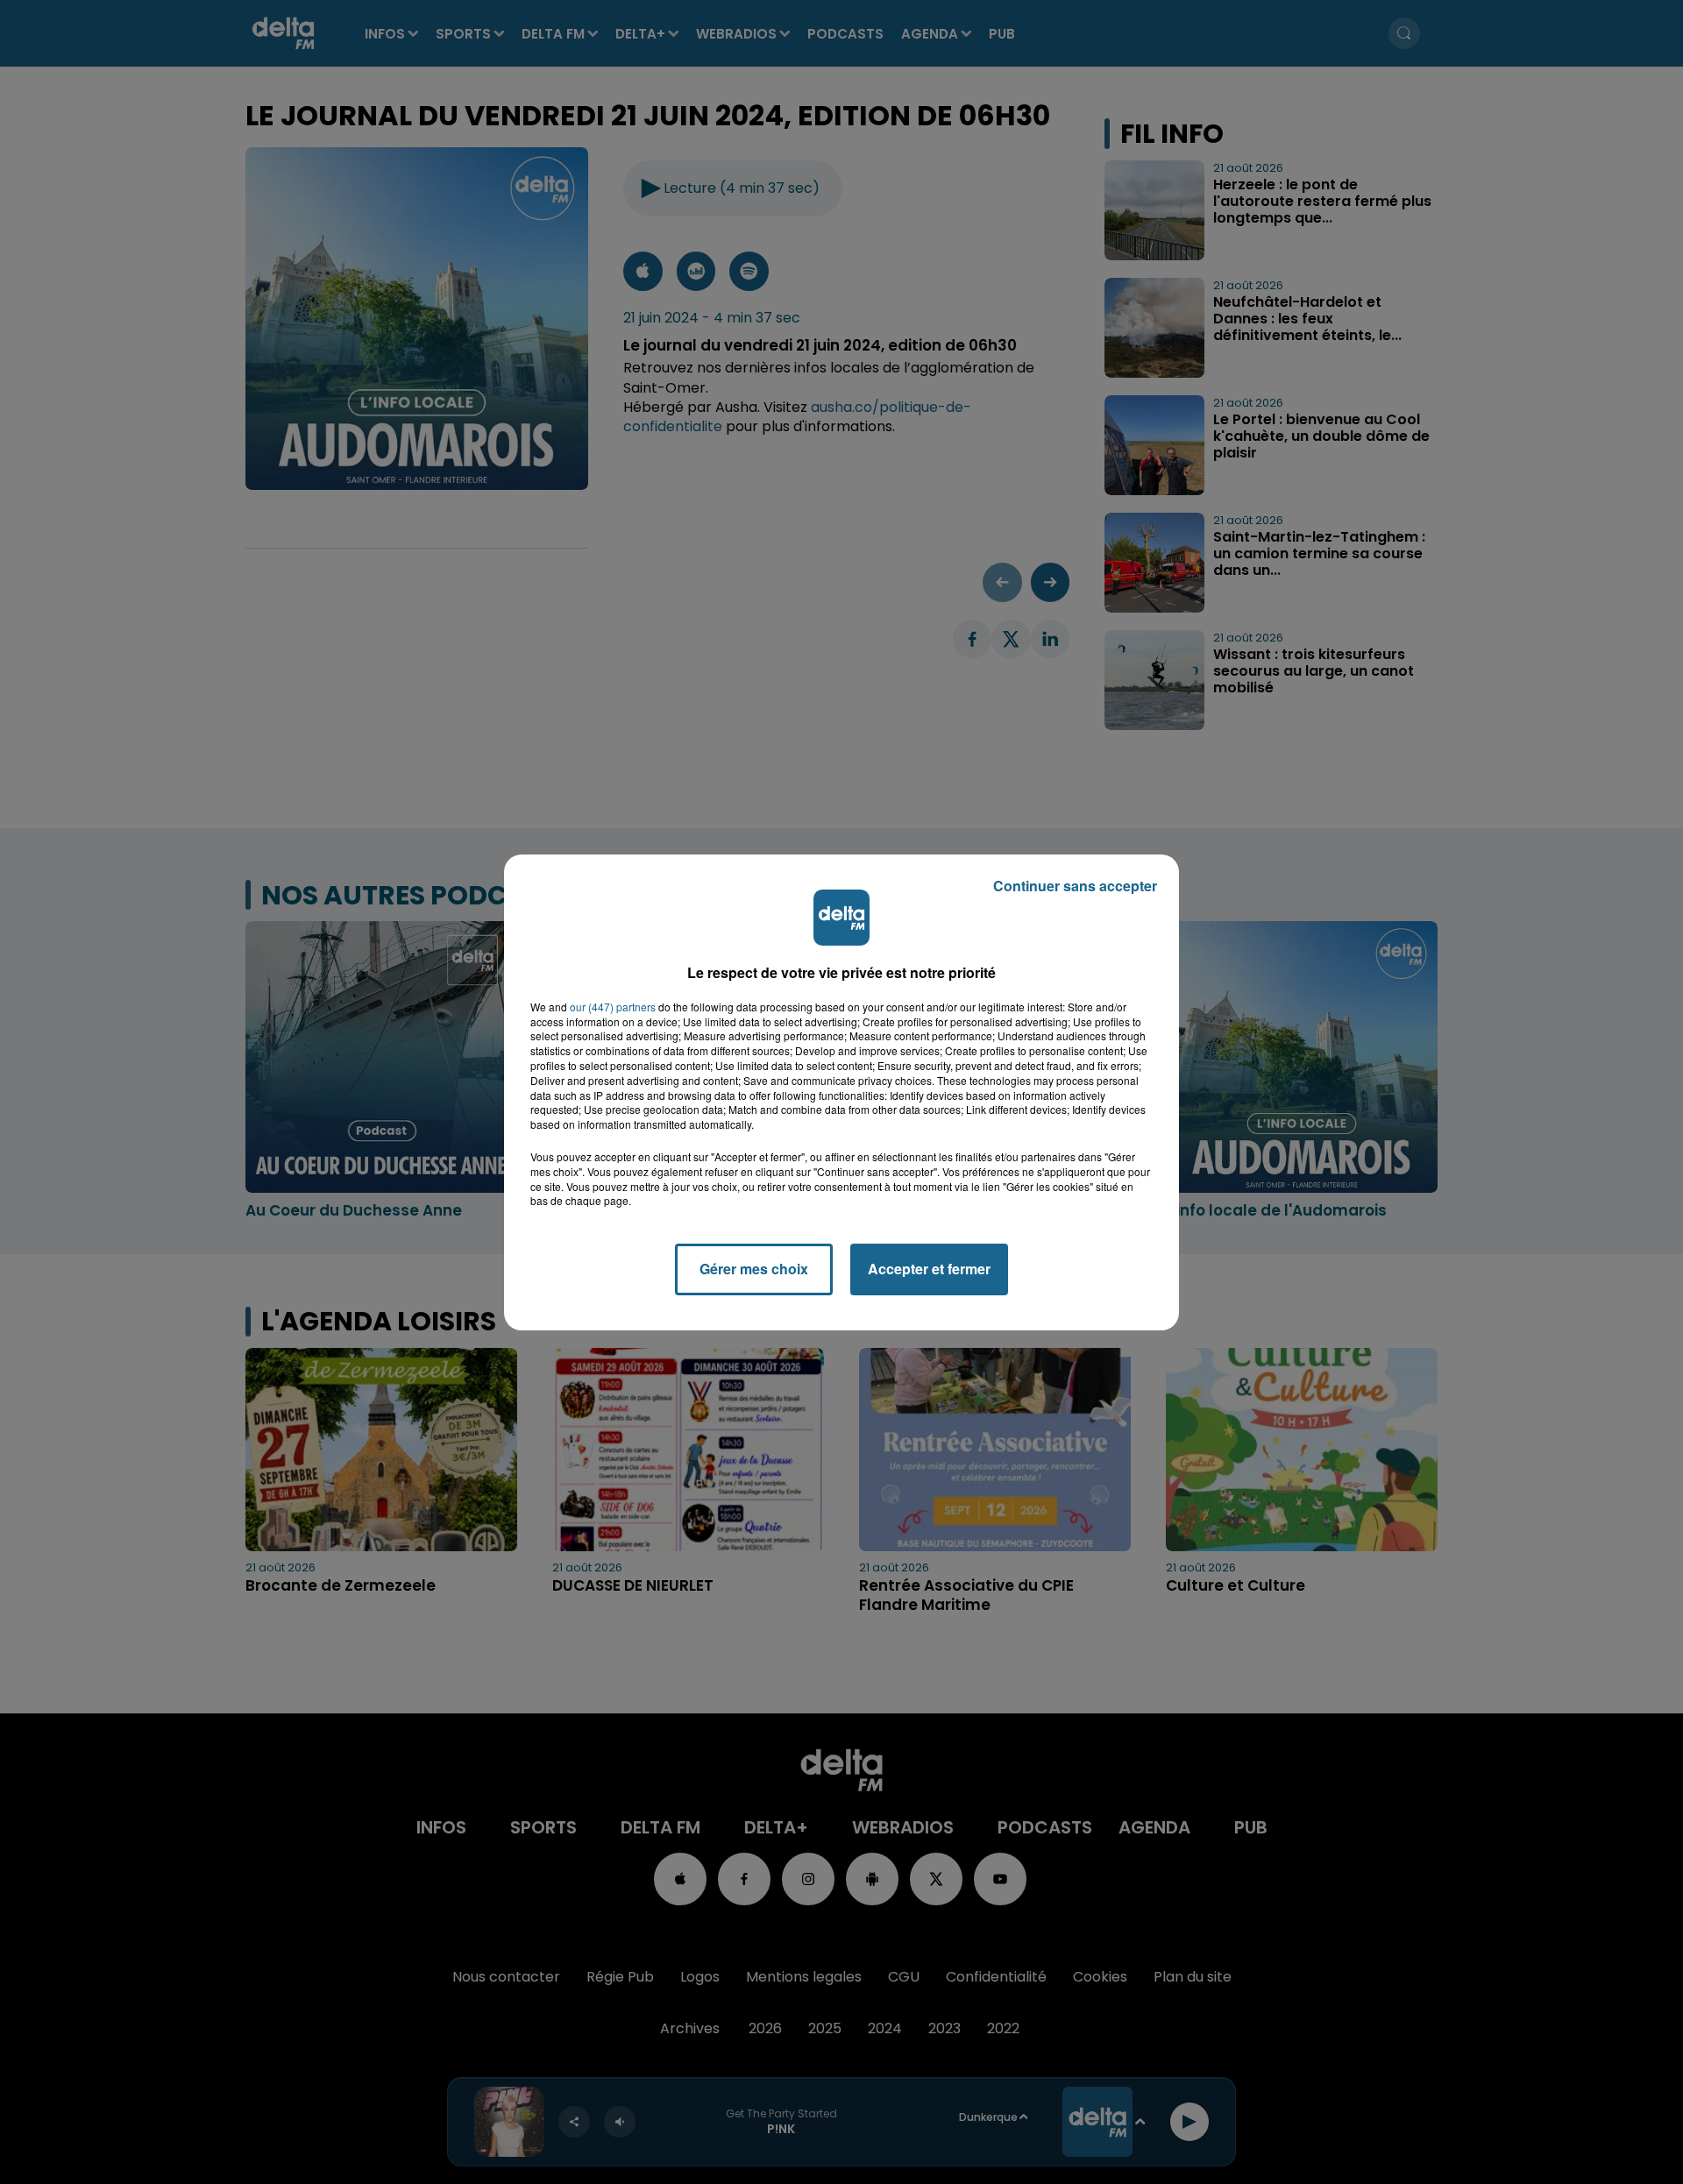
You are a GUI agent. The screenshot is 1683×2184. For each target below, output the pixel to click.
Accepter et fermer (929, 1269)
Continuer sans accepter (1075, 886)
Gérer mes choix (754, 1269)
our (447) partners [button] (613, 1007)
